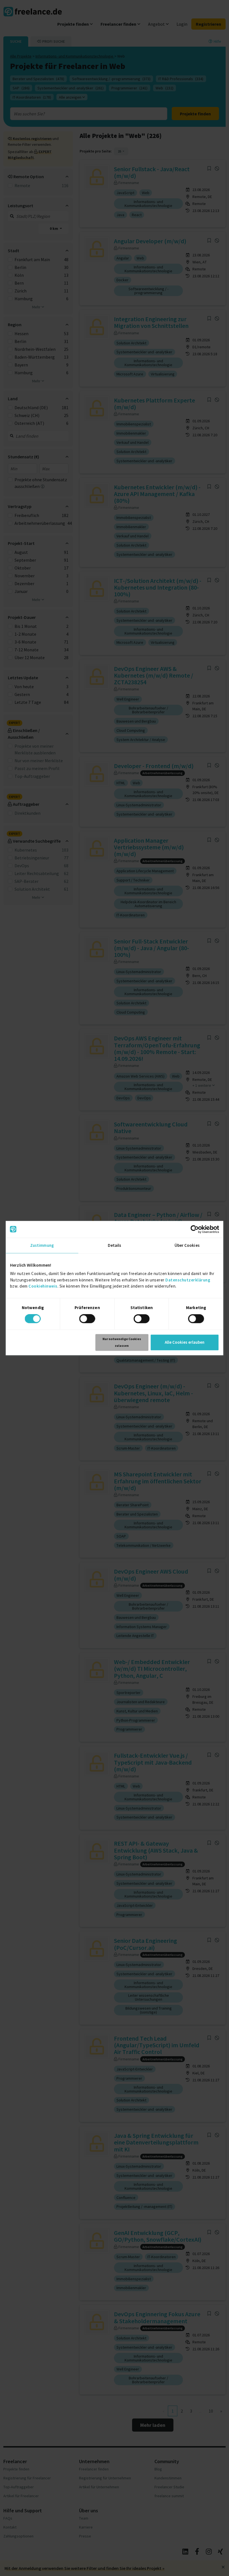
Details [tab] (115, 1245)
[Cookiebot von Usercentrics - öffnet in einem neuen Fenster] (195, 1229)
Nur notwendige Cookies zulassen (122, 1342)
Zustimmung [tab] (42, 1245)
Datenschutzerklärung (188, 1280)
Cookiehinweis (43, 1286)
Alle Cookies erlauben (185, 1342)
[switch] (87, 1319)
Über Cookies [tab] (187, 1245)
